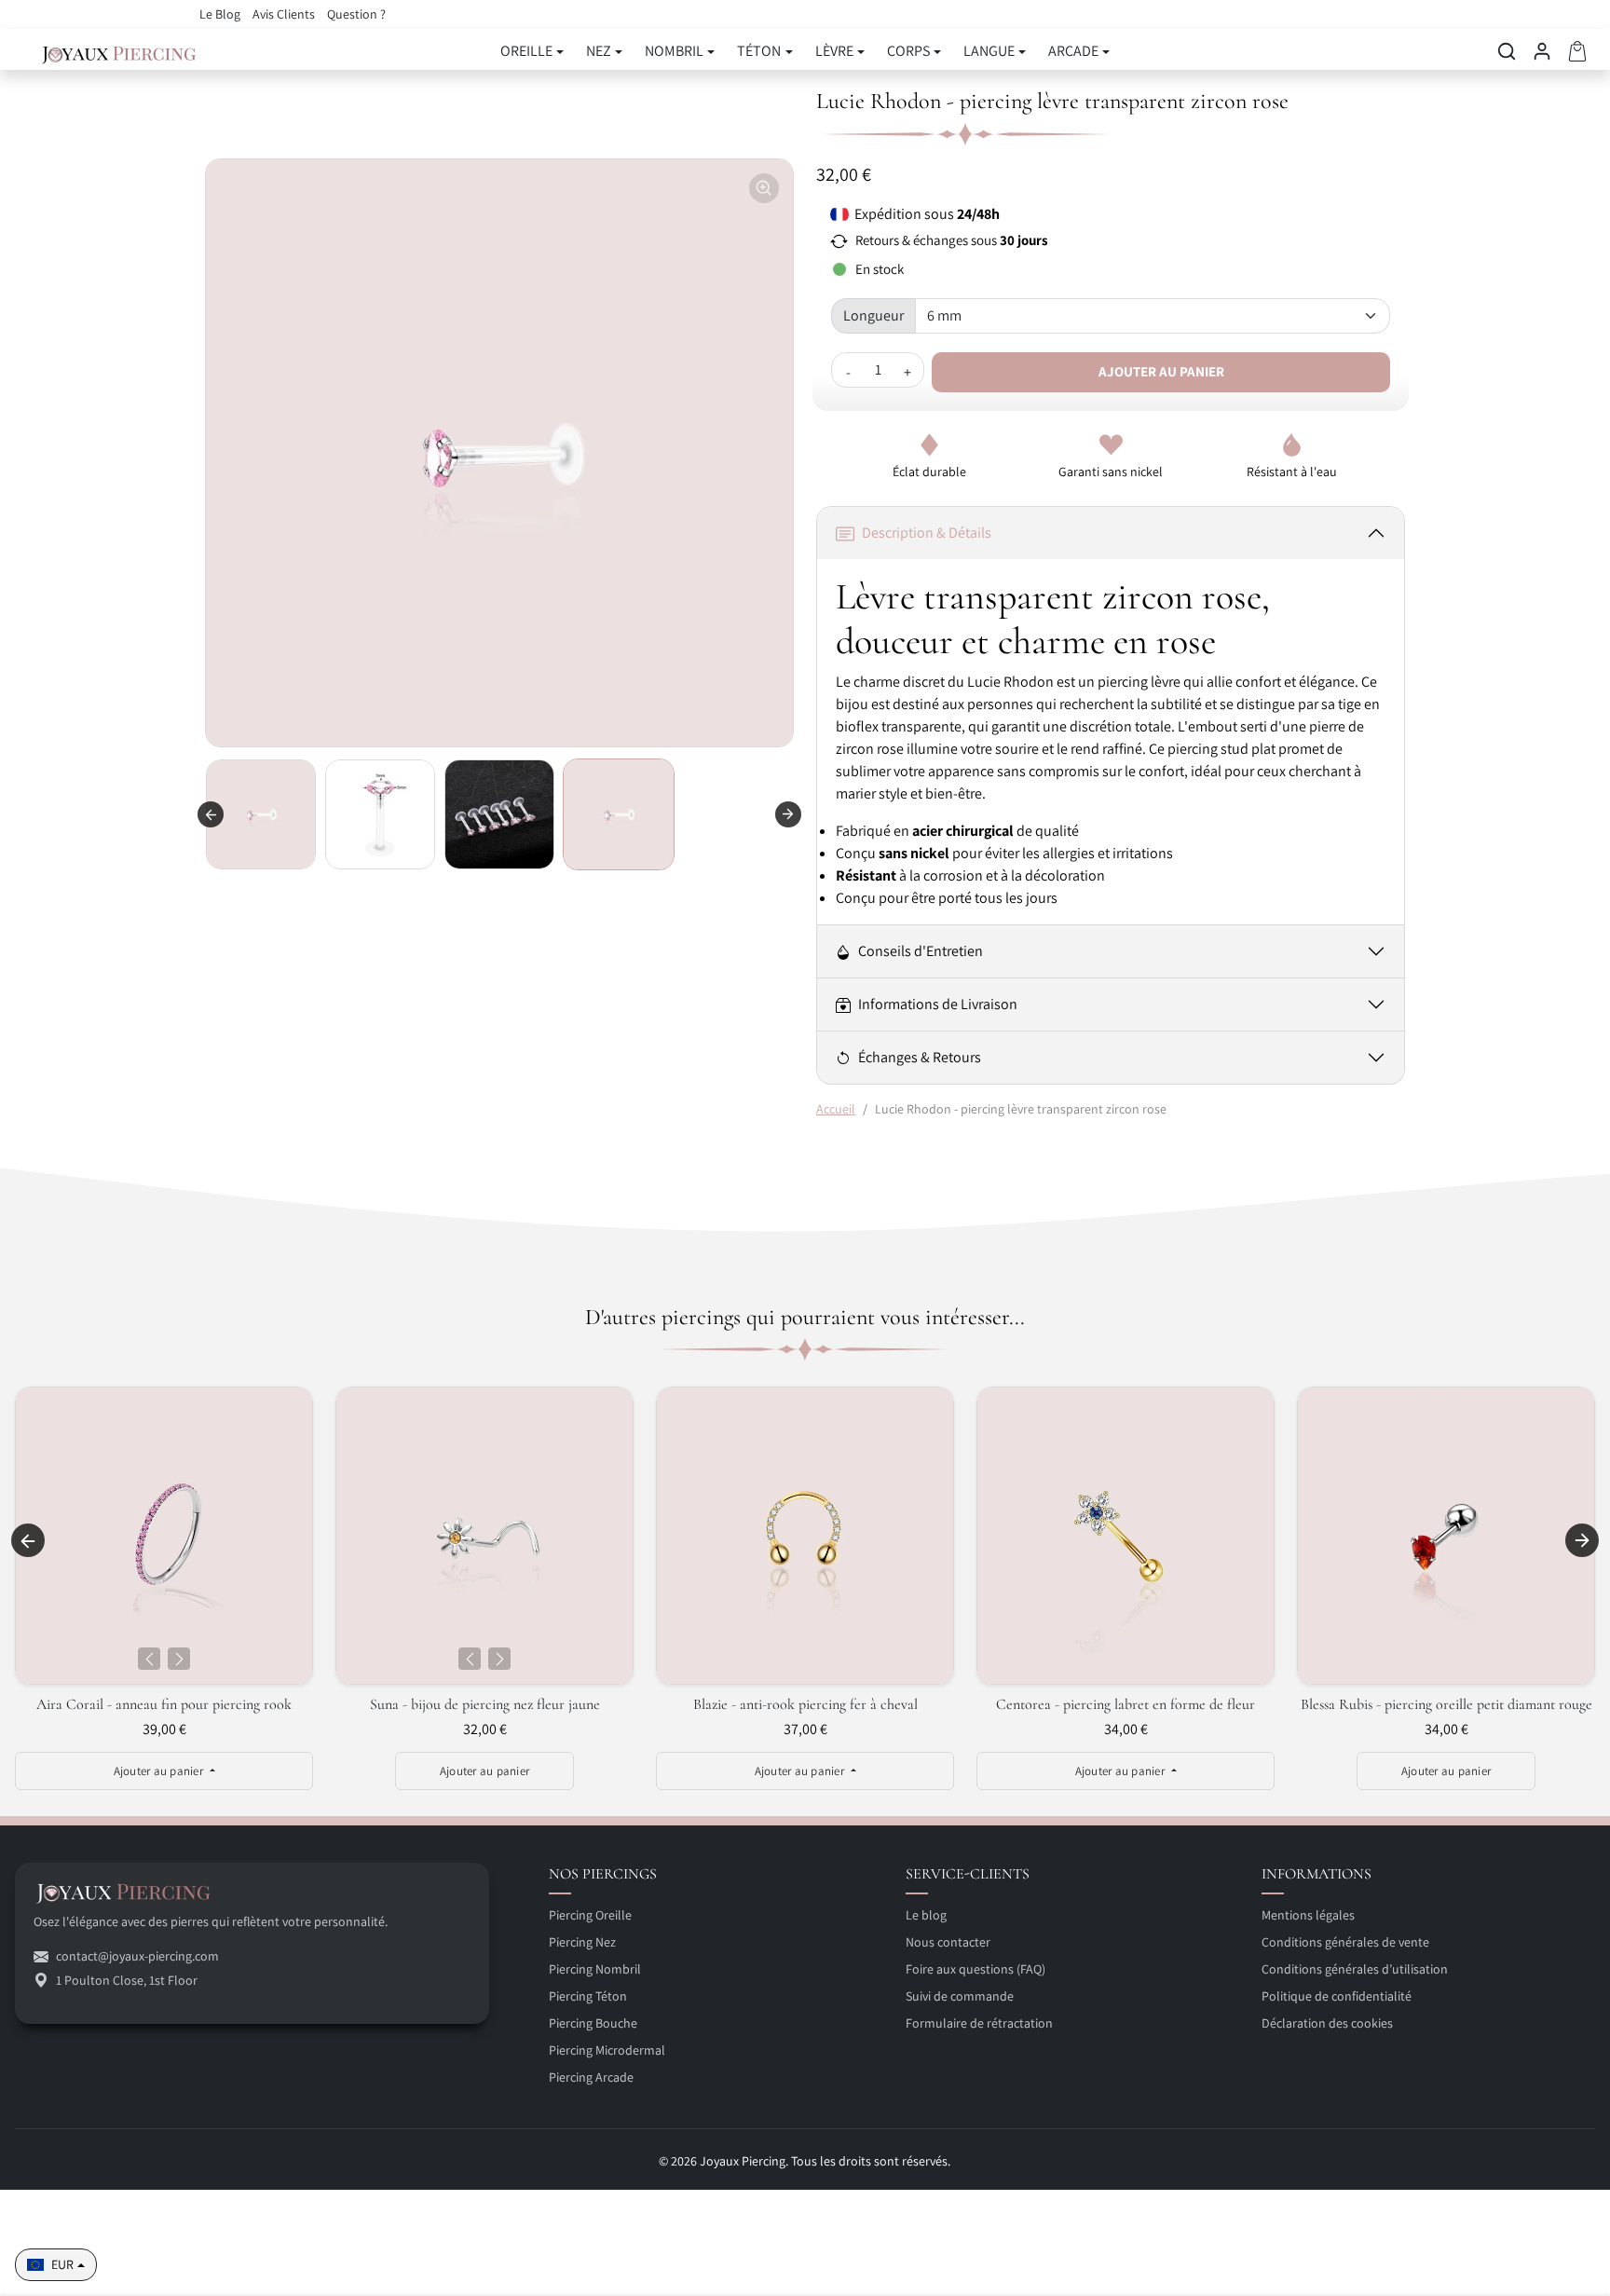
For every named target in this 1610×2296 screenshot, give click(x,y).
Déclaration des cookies (1327, 2023)
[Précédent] (149, 1659)
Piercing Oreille (590, 1915)
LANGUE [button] (989, 51)
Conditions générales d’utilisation (1355, 1969)
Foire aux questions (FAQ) (976, 1969)
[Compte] (1542, 51)
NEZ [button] (599, 51)
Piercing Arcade (591, 2077)
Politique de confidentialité (1337, 1996)
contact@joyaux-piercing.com (137, 1956)
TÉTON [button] (759, 51)
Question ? (356, 14)
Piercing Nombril (595, 1969)
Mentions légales (1308, 1915)
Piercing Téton (588, 1996)
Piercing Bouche (593, 2023)
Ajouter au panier (1161, 371)
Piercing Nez (582, 1942)
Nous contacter (948, 1942)
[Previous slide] (211, 814)
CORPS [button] (908, 51)
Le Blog (221, 14)
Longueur (873, 315)
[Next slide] (1582, 1540)
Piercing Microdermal (607, 2050)
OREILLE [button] (526, 51)
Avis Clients (285, 14)
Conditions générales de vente (1345, 1942)
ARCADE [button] (1073, 51)
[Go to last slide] (28, 1540)
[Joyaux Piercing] (119, 51)
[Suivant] (179, 1659)
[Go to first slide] (788, 814)
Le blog (926, 1915)
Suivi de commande (960, 1996)
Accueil (836, 1109)
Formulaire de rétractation (979, 2023)
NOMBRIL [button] (674, 51)
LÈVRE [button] (834, 51)
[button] (1507, 51)
